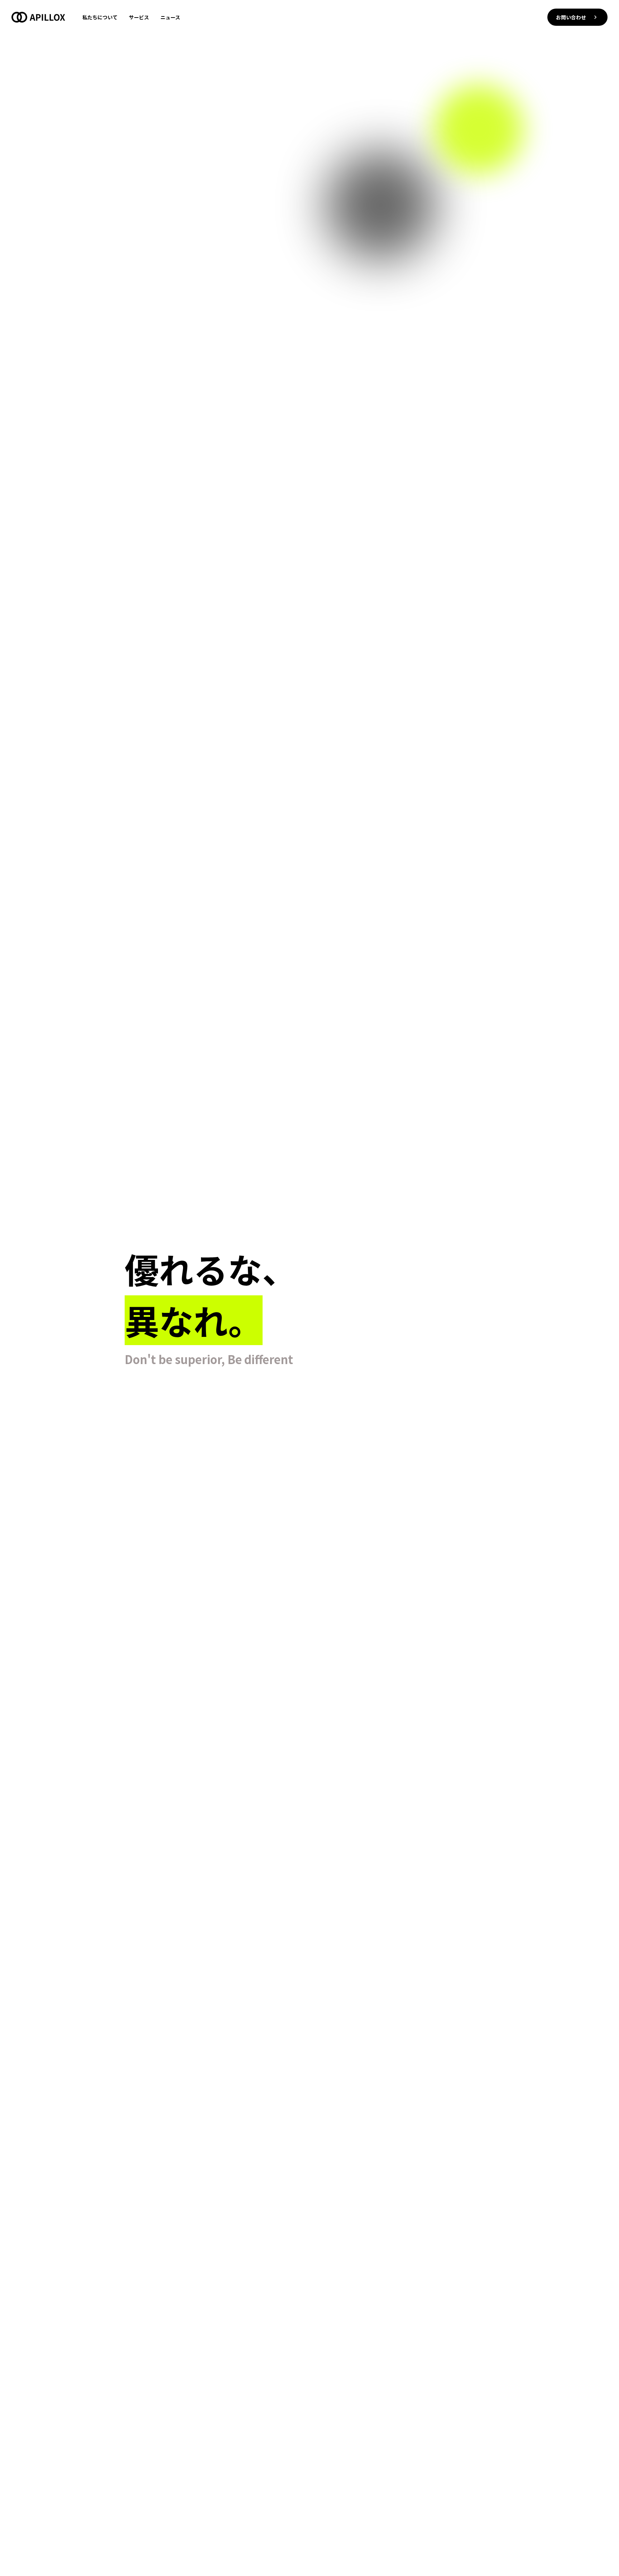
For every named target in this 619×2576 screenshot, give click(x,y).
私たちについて (100, 17)
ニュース (170, 17)
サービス (139, 17)
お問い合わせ (571, 17)
